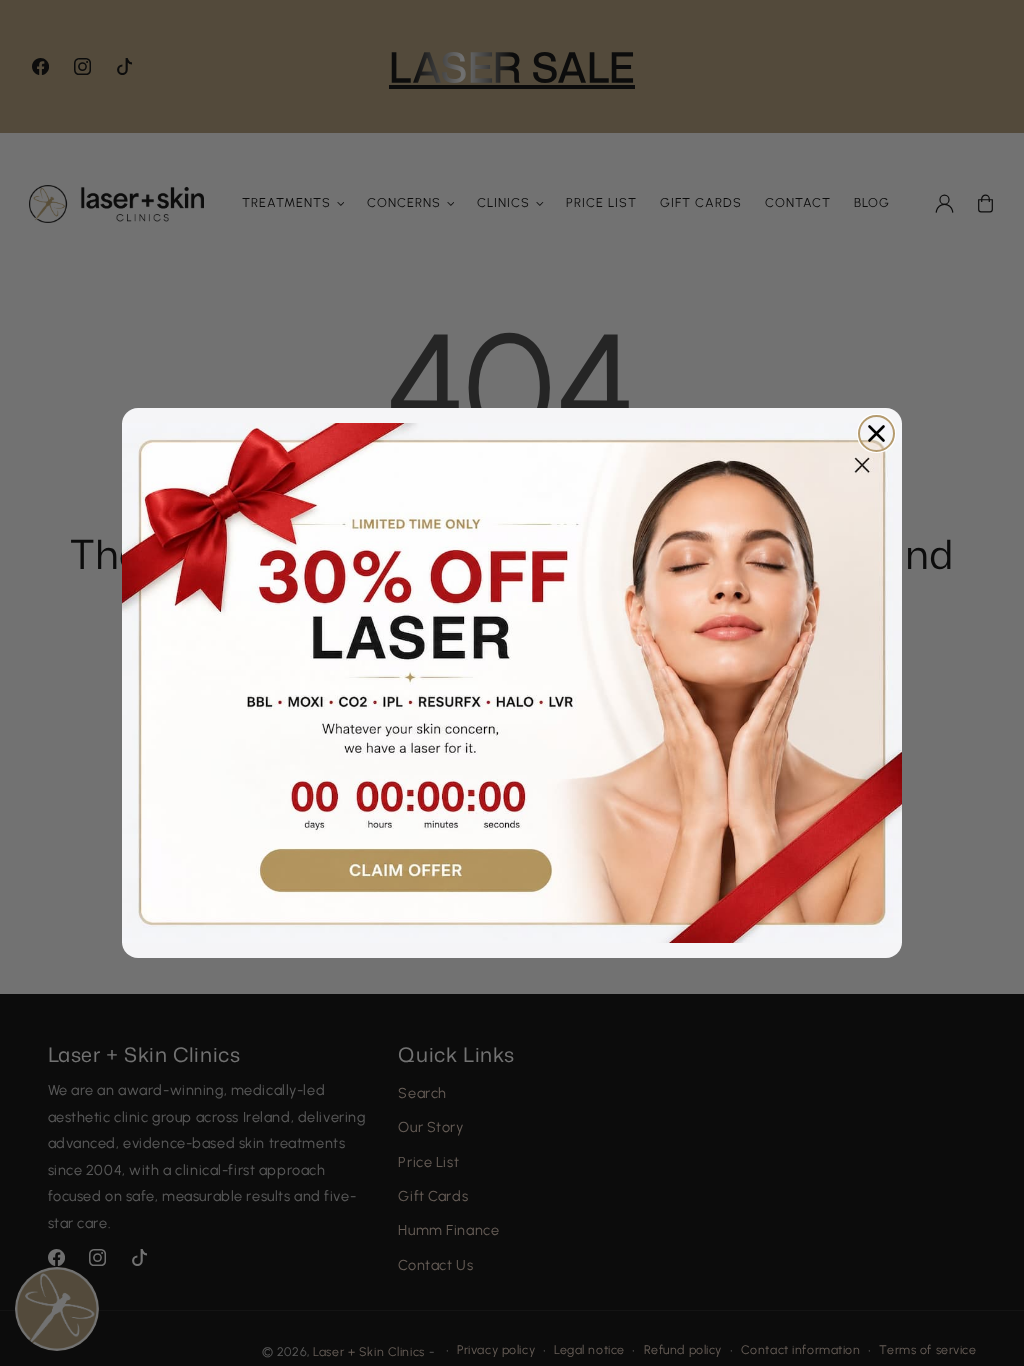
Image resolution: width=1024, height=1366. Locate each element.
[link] (512, 683)
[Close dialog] (876, 433)
